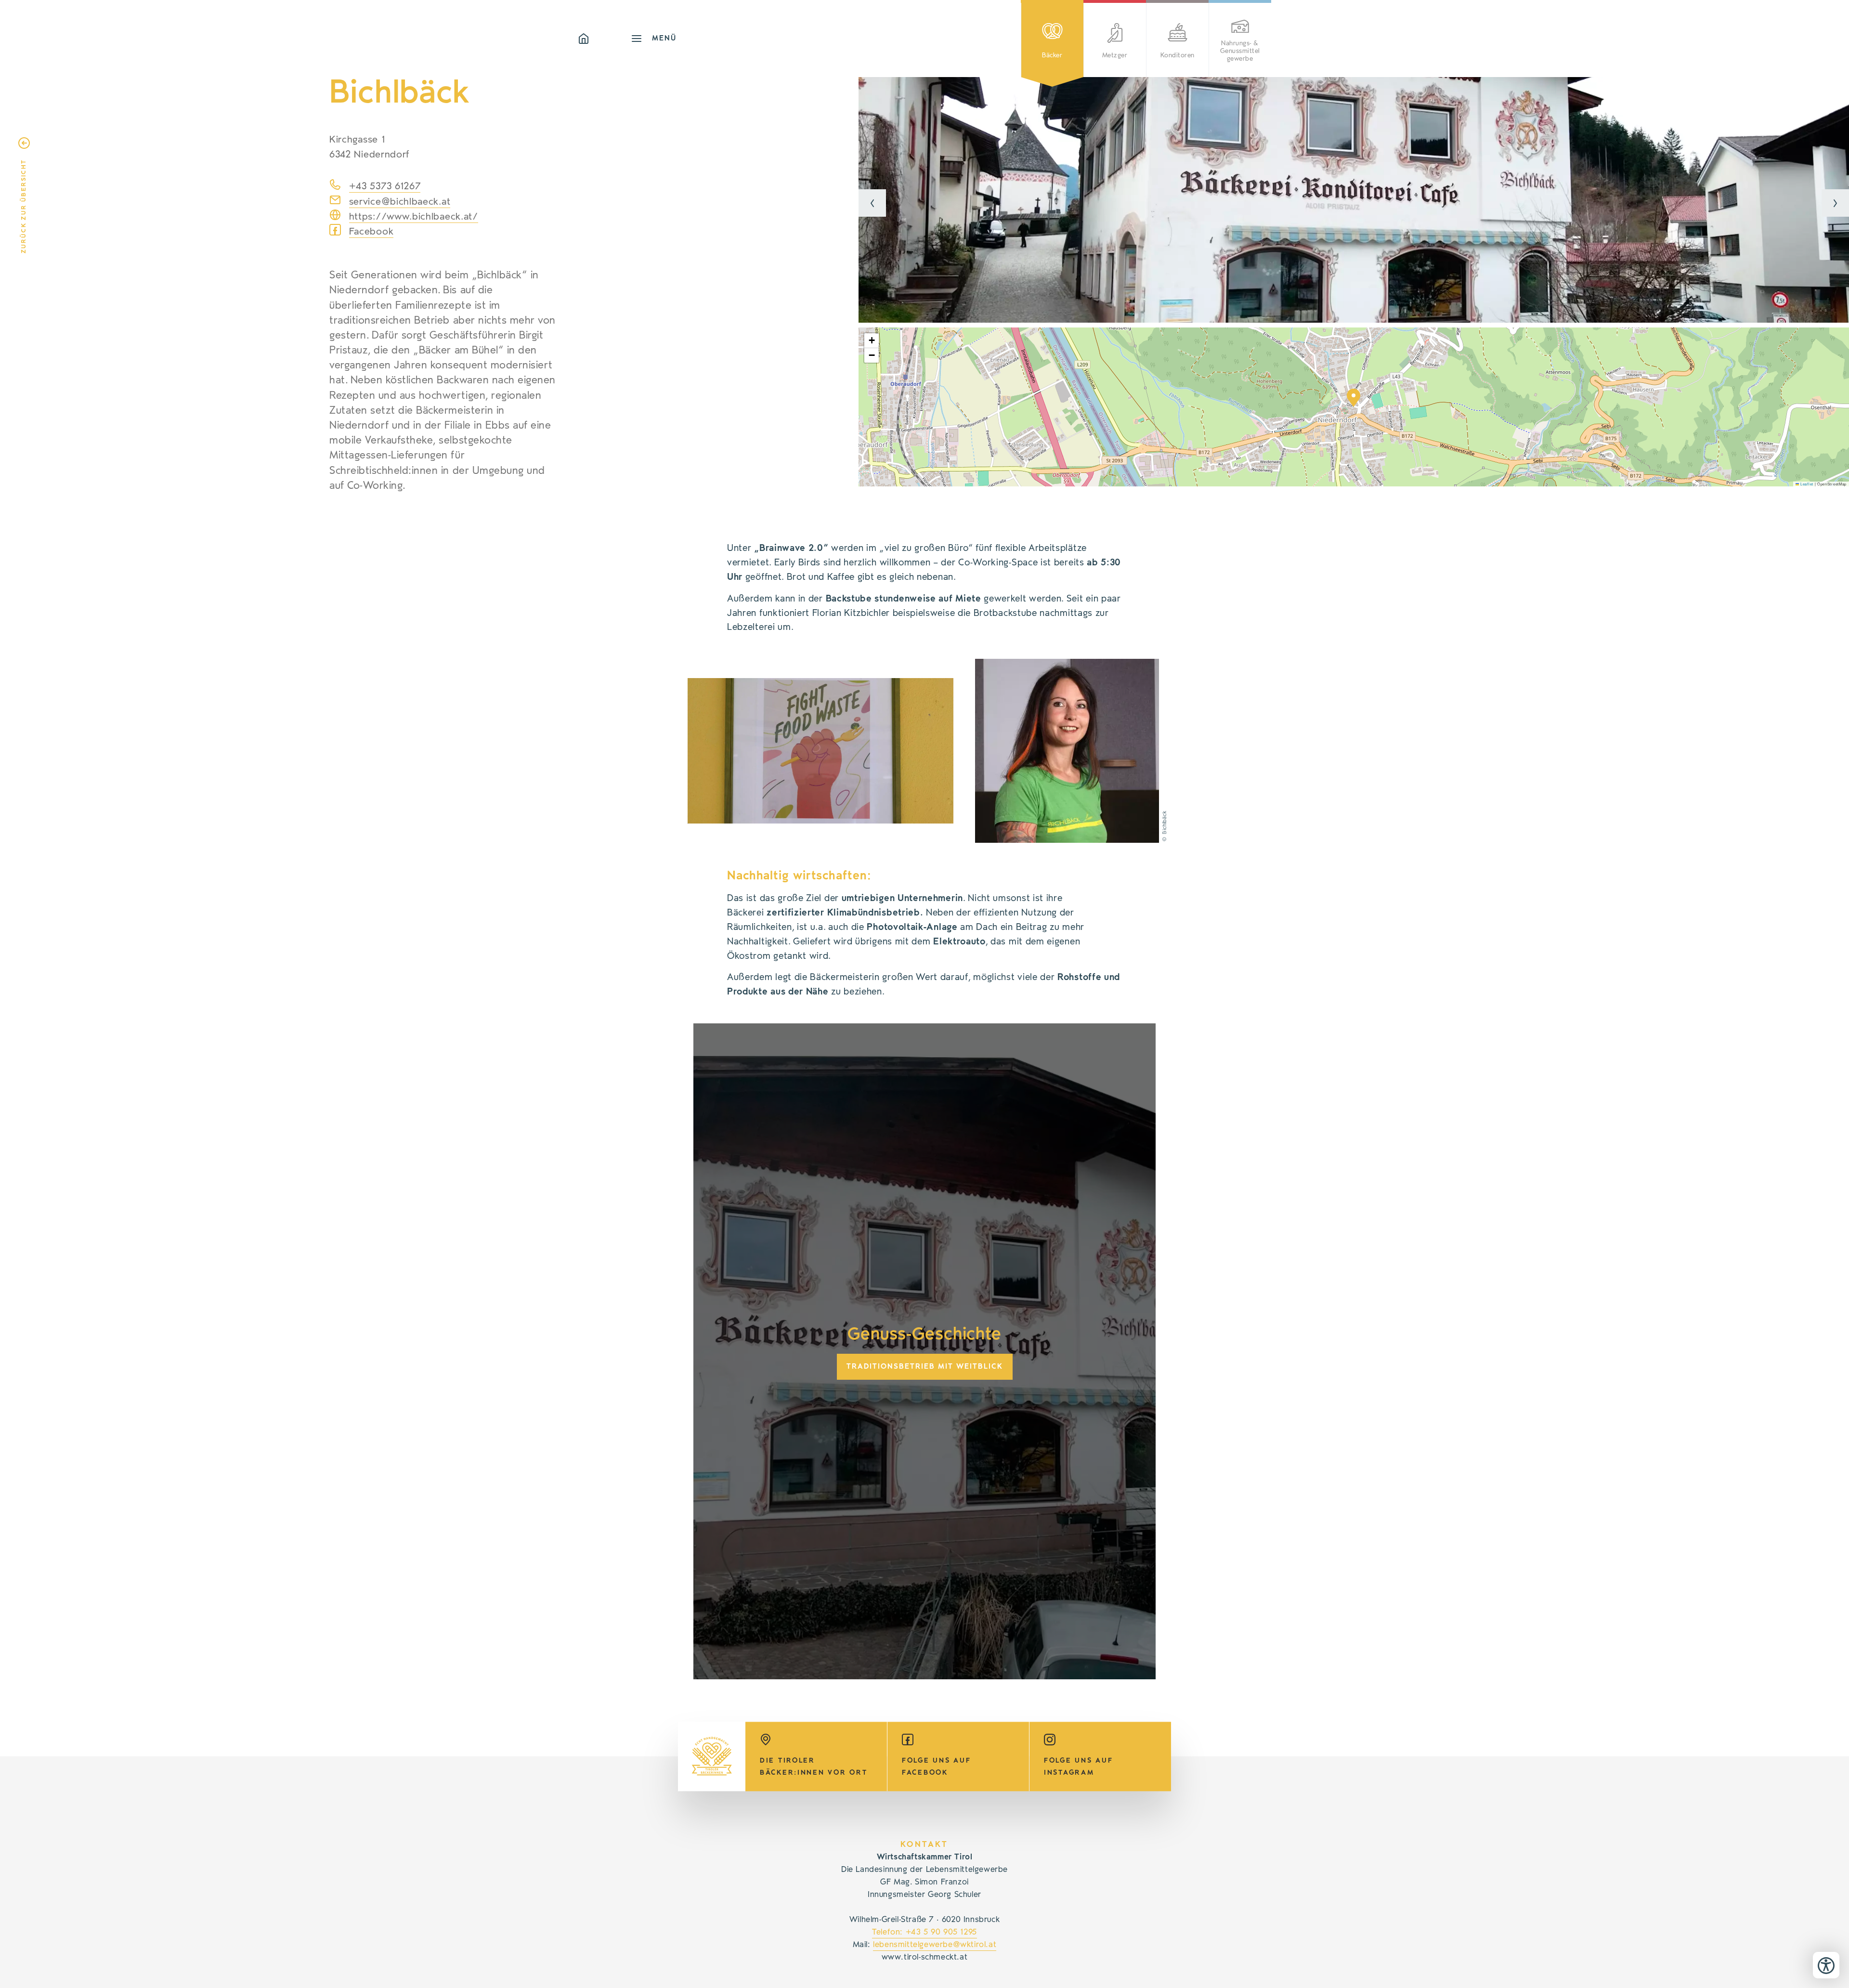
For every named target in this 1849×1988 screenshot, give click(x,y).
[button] (872, 203)
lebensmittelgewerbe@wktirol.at (935, 1945)
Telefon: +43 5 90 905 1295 (924, 1932)
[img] (1354, 200)
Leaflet (1806, 484)
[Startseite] (604, 39)
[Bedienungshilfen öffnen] (1826, 1965)
